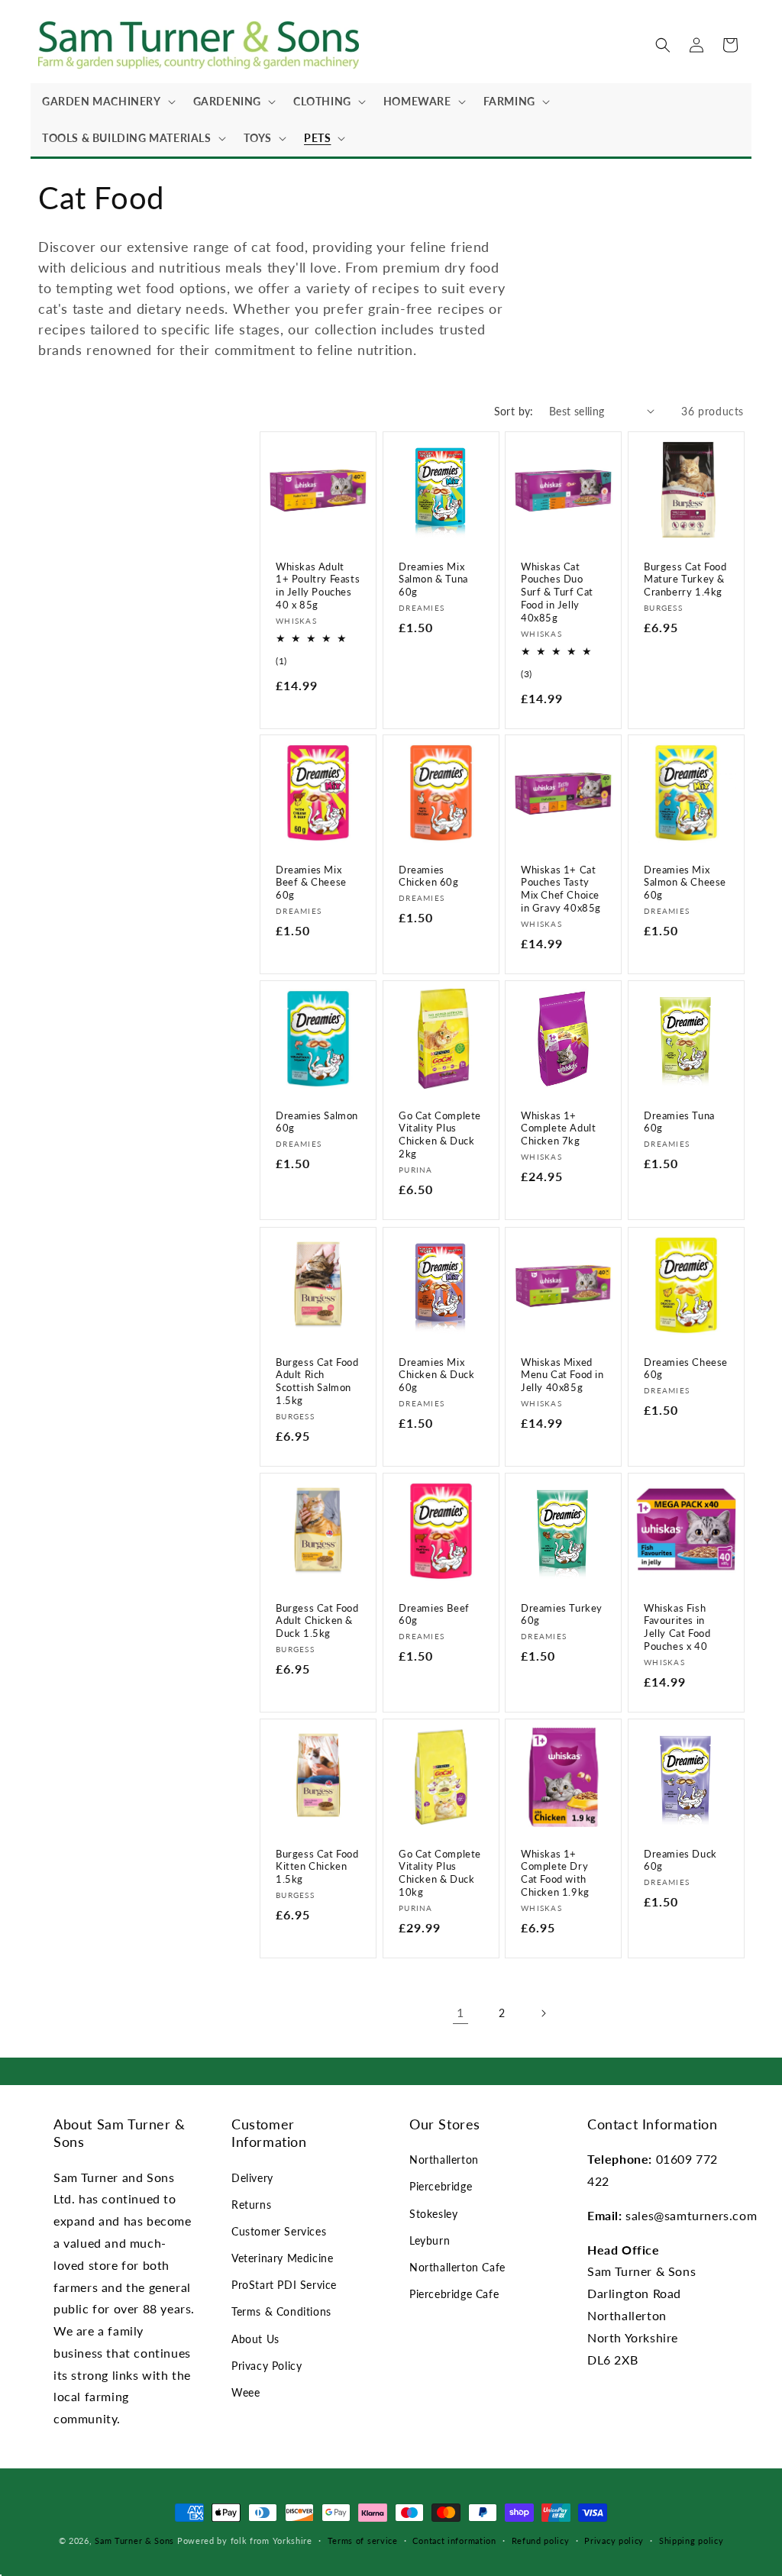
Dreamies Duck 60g (680, 1859)
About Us (255, 2339)
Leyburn (430, 2240)
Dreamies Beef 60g (434, 1614)
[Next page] (543, 2013)
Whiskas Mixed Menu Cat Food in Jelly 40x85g (562, 1374)
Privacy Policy (267, 2366)
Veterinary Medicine (282, 2258)
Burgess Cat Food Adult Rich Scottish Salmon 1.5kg (317, 1381)
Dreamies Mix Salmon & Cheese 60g (685, 883)
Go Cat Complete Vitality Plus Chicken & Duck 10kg (440, 1872)
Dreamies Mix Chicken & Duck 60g (436, 1374)
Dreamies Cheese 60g (686, 1368)
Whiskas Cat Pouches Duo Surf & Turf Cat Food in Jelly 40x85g (557, 592)
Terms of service (363, 2540)
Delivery (252, 2178)
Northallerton (444, 2160)
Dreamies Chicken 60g (429, 876)
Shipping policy (692, 2540)
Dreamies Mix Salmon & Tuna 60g (433, 579)
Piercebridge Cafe (454, 2294)
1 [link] (460, 2012)
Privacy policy (614, 2540)
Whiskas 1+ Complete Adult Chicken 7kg (558, 1128)
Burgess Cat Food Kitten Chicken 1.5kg (317, 1866)
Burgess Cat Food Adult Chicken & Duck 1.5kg (317, 1620)
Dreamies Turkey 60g (562, 1614)
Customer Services (279, 2231)
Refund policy (541, 2540)
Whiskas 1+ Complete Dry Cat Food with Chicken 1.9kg (555, 1872)
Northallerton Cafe (457, 2267)
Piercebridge (441, 2186)
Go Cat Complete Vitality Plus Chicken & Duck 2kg (440, 1135)
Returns (251, 2205)
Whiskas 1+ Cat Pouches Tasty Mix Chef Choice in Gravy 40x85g (561, 889)
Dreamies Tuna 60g (679, 1122)
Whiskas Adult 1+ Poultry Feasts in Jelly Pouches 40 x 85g (318, 585)
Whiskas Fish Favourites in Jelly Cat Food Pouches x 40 (677, 1627)
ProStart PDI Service (284, 2285)
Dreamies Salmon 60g (317, 1122)
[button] (106, 102)
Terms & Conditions (281, 2311)
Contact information (454, 2540)
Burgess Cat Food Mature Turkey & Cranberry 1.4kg (685, 579)
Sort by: (514, 411)
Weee (246, 2392)
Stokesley (433, 2214)
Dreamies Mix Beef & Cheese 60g (311, 883)
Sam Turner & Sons (134, 2540)
